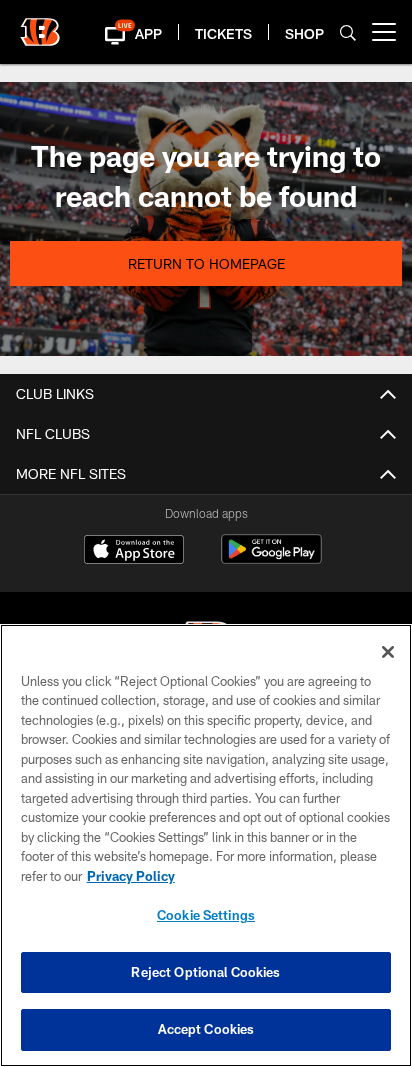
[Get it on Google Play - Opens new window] (271, 559)
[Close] (388, 652)
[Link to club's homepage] (40, 24)
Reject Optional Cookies (205, 972)
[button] (120, 32)
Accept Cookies (206, 1029)
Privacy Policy (131, 876)
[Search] (348, 32)
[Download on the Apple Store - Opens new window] (134, 552)
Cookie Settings (206, 915)
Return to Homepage (206, 263)
